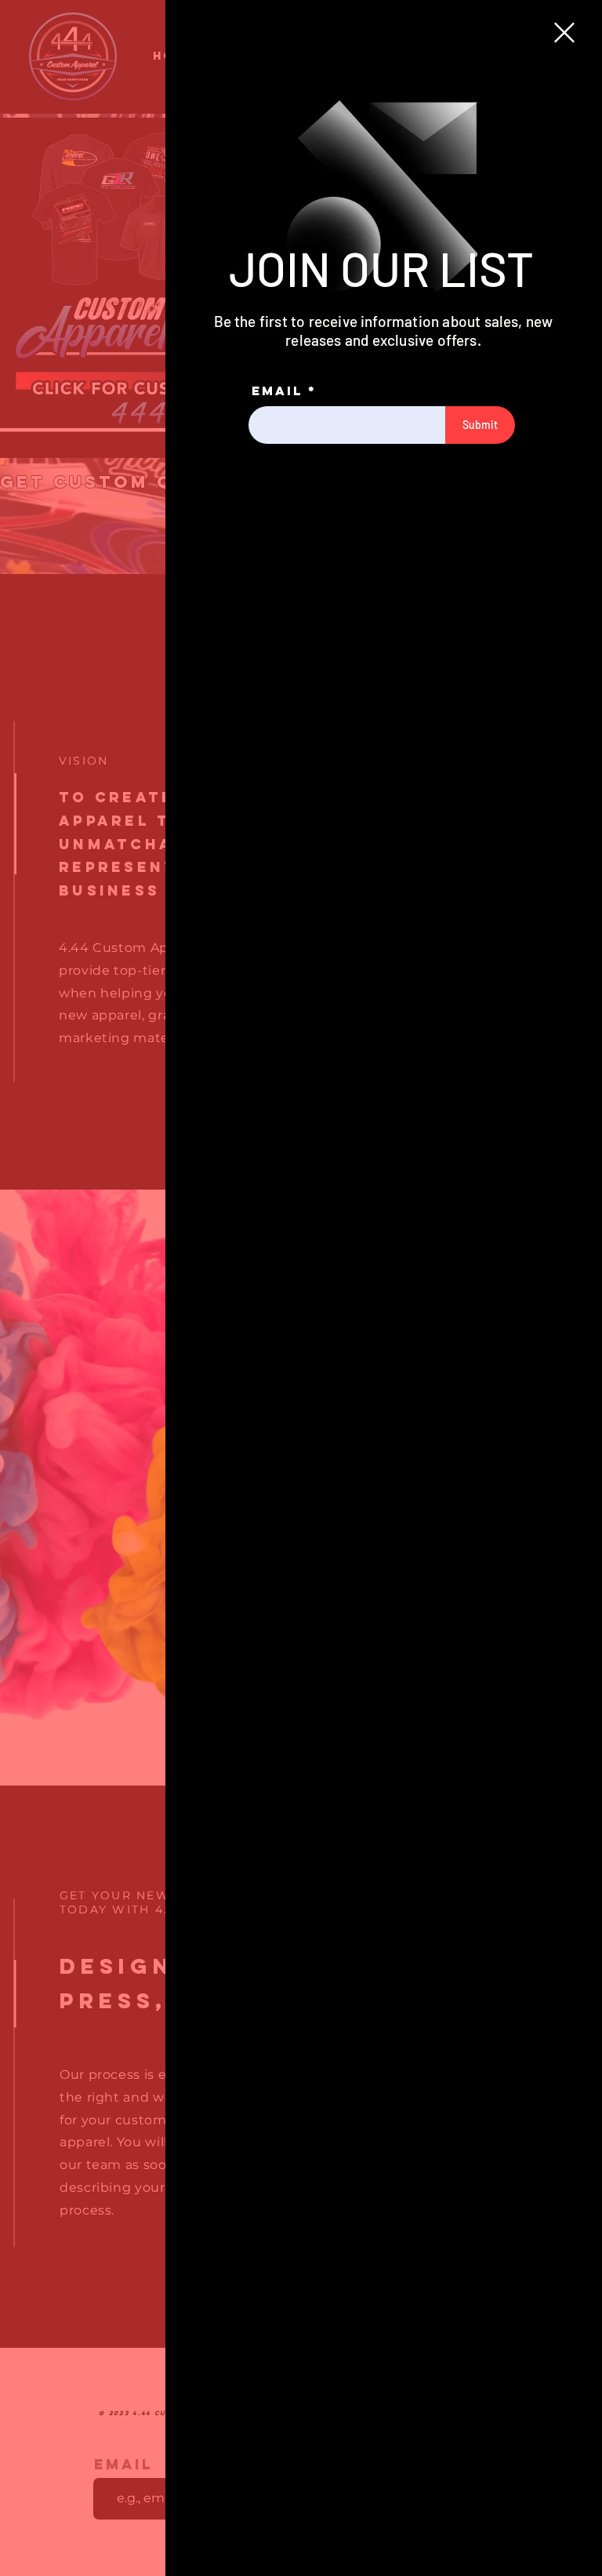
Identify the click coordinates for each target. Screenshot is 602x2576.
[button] (564, 33)
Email (277, 391)
